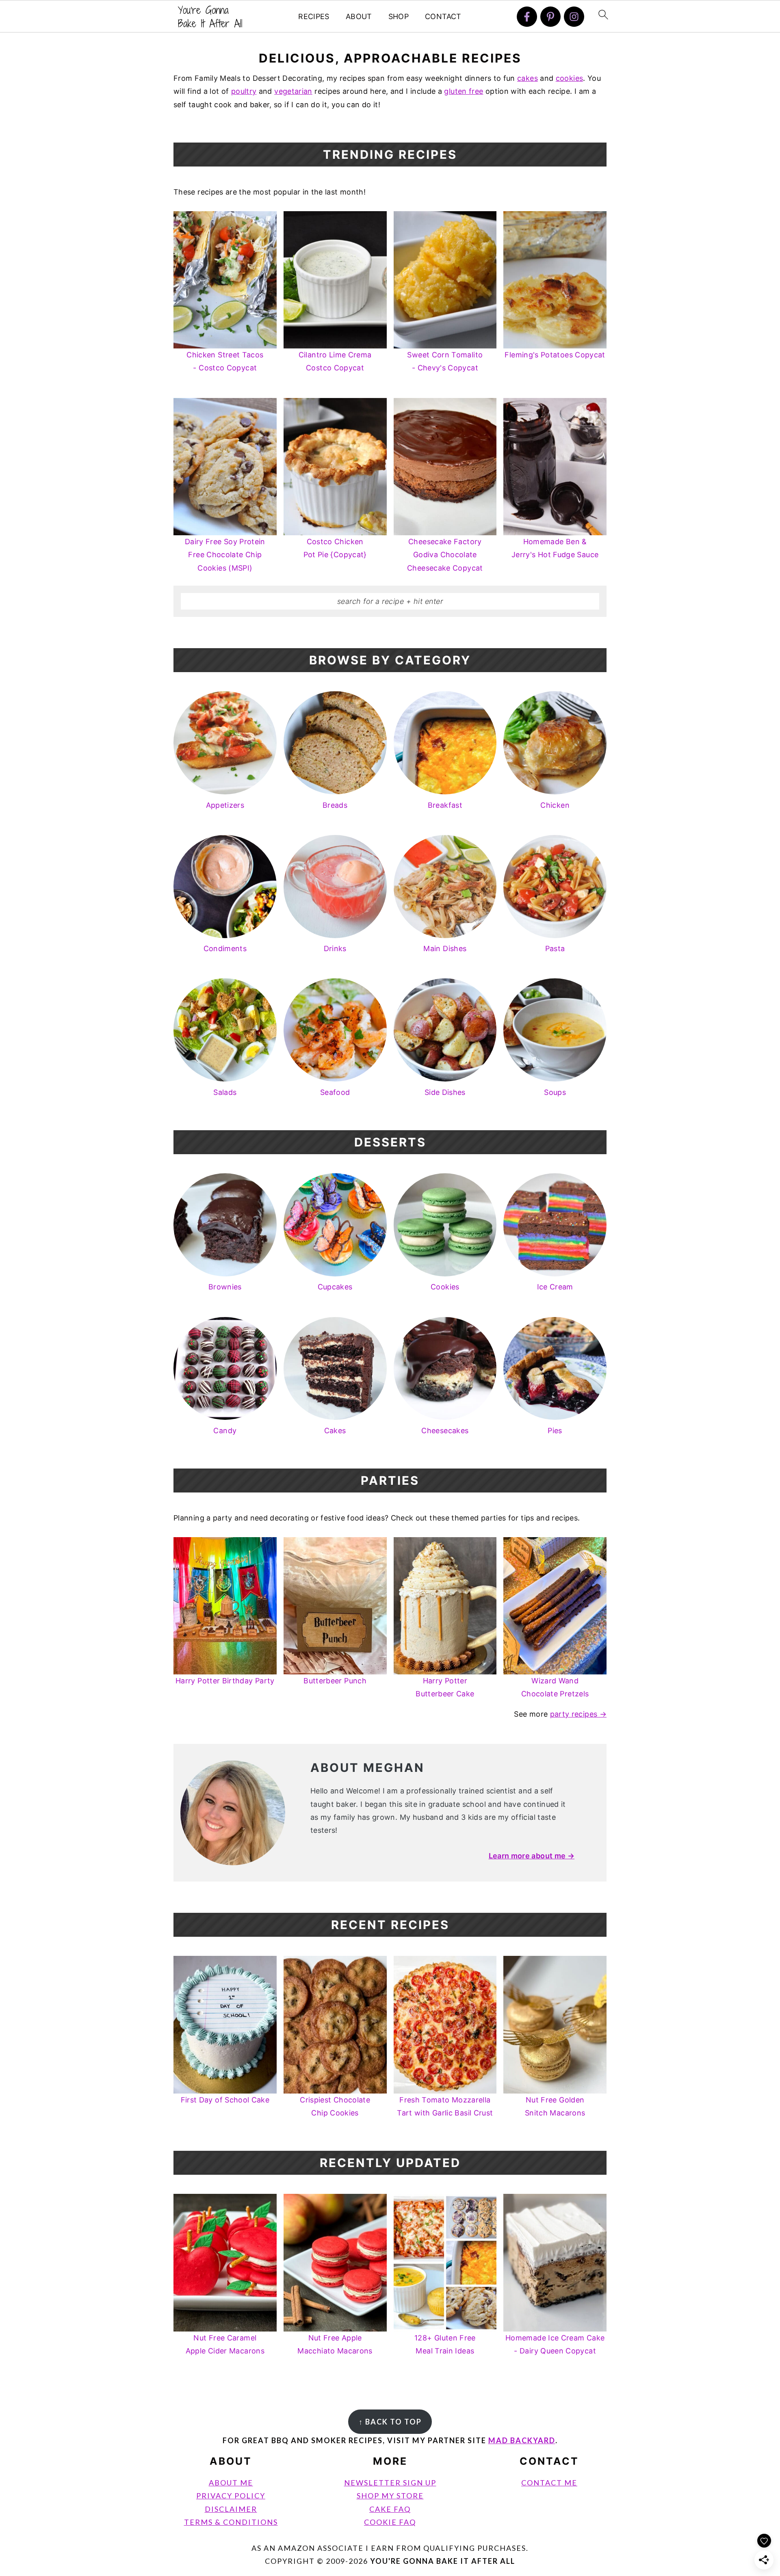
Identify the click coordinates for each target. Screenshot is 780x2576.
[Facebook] (527, 17)
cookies (570, 78)
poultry (244, 91)
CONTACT (443, 16)
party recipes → (578, 1714)
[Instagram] (574, 17)
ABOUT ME (231, 2483)
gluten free (464, 91)
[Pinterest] (550, 17)
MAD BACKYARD (522, 2440)
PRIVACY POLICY (231, 2496)
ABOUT (359, 16)
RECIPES (314, 16)
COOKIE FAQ (390, 2522)
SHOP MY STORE (390, 2496)
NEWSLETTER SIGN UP (390, 2483)
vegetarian (293, 91)
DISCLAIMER (231, 2509)
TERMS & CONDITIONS (231, 2522)
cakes (528, 78)
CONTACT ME (549, 2483)
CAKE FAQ (390, 2509)
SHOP (399, 16)
